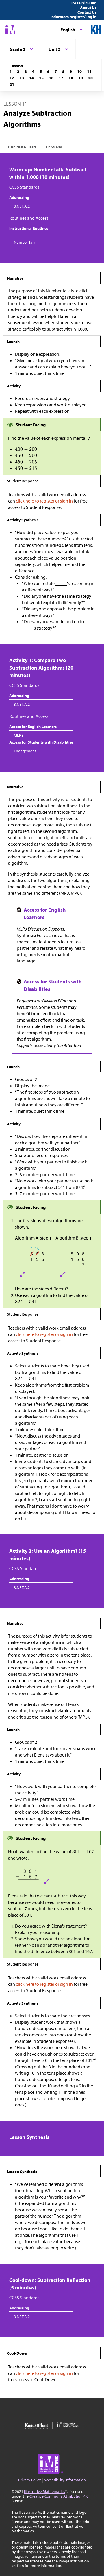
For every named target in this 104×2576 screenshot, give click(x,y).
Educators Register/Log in (74, 17)
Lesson (54, 147)
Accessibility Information (65, 2480)
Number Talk (25, 242)
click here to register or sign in (44, 501)
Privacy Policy (30, 2480)
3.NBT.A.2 (22, 206)
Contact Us (87, 12)
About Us (88, 8)
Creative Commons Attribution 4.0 (59, 2496)
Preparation (22, 147)
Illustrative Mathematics (44, 2491)
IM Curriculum (84, 3)
